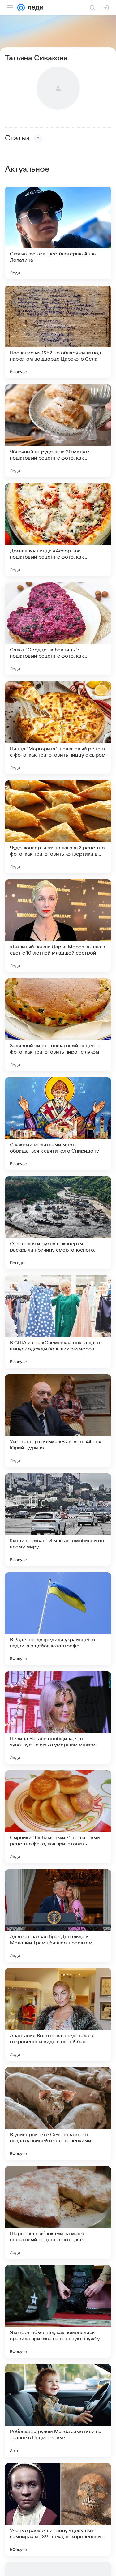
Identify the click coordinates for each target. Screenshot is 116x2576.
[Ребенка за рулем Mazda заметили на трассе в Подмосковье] (58, 2411)
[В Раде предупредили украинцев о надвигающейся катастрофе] (58, 1619)
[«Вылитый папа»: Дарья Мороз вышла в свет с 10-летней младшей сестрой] (58, 926)
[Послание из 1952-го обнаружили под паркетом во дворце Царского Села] (58, 332)
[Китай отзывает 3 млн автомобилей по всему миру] (58, 1520)
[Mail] (21, 8)
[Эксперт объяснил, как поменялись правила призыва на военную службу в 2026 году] (58, 2312)
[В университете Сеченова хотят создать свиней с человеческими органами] (58, 2114)
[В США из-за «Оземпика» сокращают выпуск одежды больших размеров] (58, 1322)
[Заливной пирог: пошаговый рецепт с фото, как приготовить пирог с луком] (58, 1025)
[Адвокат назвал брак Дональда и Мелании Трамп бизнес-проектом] (58, 1916)
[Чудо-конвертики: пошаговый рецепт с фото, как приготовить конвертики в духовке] (58, 827)
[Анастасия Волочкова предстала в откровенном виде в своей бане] (58, 2015)
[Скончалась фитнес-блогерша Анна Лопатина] (58, 233)
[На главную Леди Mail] (34, 8)
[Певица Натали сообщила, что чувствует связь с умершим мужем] (58, 1718)
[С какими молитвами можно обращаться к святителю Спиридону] (58, 1124)
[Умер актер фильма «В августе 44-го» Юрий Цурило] (58, 1421)
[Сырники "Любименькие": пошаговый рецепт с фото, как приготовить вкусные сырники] (58, 1817)
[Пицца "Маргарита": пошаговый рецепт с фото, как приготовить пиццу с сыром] (58, 728)
